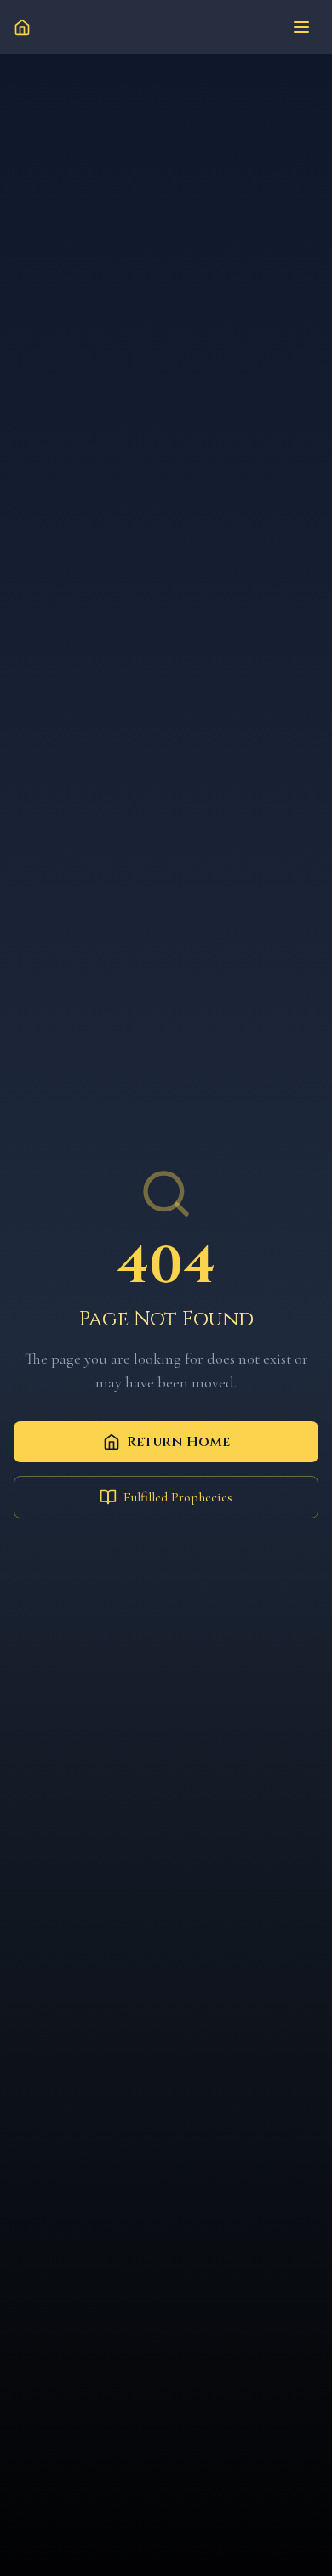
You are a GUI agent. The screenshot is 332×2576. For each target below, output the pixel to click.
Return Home (178, 1442)
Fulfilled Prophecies (178, 1497)
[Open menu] (301, 27)
